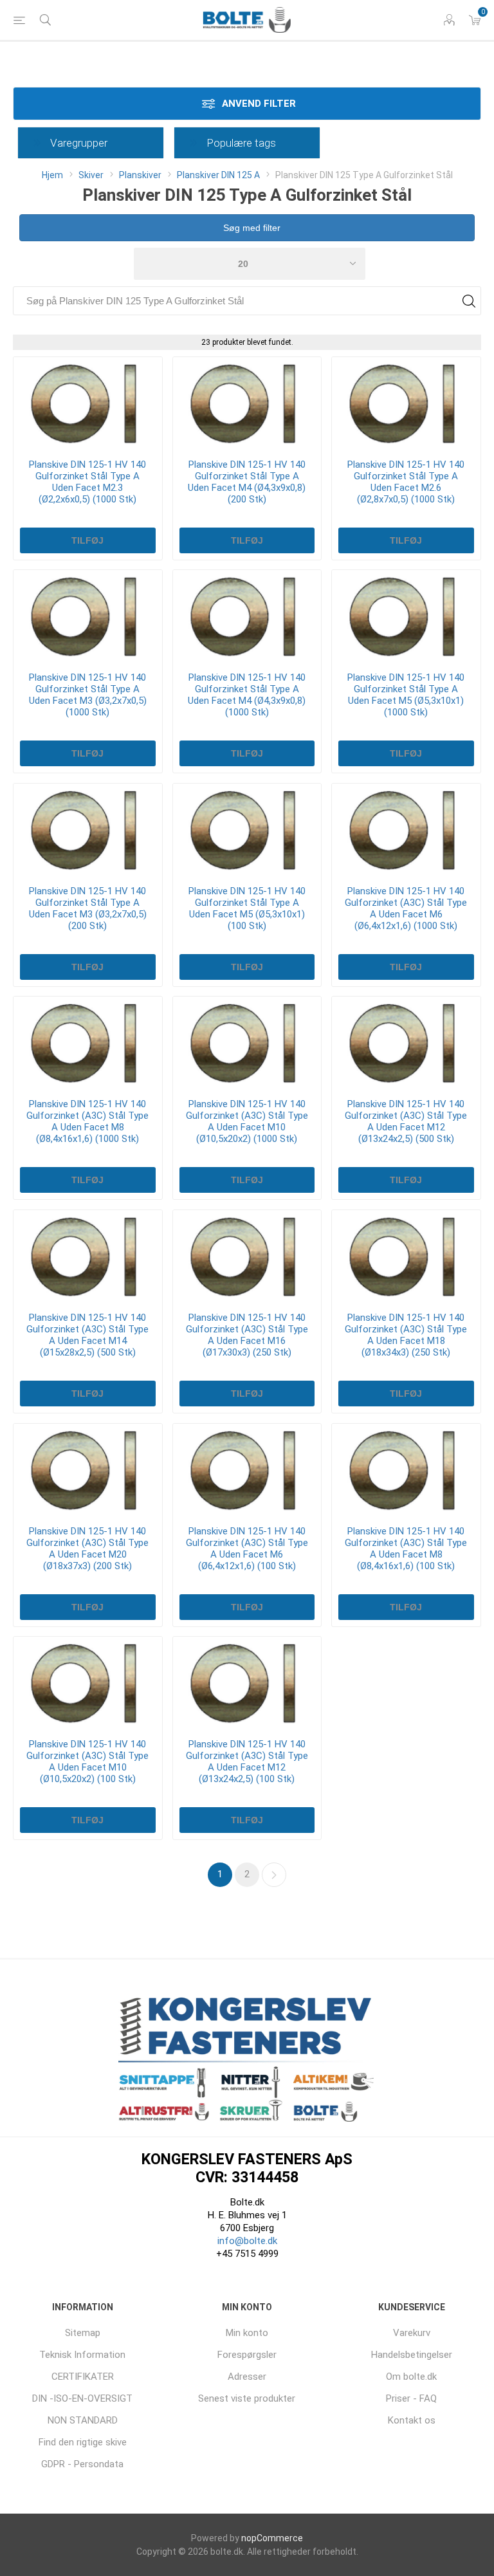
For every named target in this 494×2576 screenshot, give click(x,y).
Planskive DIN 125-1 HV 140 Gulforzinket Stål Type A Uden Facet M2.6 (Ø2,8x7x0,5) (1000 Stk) (406, 482)
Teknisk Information (82, 2355)
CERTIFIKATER (83, 2377)
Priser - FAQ (411, 2398)
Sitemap (83, 2333)
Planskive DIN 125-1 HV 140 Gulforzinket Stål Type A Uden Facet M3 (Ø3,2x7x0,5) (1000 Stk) (88, 695)
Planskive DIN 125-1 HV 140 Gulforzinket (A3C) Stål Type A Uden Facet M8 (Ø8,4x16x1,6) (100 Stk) (406, 1549)
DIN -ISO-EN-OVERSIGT (82, 2398)
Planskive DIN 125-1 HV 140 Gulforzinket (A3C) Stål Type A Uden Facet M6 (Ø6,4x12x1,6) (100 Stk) (247, 1549)
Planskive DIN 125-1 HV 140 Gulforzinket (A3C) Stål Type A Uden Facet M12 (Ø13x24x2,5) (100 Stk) (247, 1762)
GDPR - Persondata (82, 2464)
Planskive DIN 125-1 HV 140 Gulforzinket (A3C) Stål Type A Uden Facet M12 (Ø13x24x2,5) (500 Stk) (406, 1121)
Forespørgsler (247, 2355)
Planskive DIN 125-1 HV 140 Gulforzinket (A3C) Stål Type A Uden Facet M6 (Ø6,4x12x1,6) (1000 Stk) (406, 908)
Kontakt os (412, 2420)
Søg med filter (251, 228)
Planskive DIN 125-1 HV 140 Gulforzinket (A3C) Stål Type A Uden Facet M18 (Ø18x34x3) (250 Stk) (406, 1335)
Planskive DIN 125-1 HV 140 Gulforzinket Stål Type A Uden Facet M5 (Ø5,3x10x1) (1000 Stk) (406, 695)
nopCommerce (272, 2538)
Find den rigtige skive (83, 2442)
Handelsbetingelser (412, 2355)
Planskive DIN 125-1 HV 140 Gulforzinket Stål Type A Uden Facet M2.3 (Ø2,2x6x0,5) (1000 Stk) (87, 482)
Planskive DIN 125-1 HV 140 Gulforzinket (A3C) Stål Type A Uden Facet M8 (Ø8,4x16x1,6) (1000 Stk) (87, 1121)
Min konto (247, 2333)
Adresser (247, 2377)
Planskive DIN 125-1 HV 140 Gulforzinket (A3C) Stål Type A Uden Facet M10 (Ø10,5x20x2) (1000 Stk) (247, 1121)
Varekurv (412, 2333)
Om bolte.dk (411, 2377)
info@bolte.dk (247, 2241)
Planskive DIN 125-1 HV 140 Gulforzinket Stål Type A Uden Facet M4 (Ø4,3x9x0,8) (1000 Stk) (247, 695)
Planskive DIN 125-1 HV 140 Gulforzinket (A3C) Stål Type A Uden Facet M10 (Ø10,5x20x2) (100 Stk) (87, 1762)
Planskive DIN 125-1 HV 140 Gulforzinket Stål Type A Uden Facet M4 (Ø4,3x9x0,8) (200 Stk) (247, 482)
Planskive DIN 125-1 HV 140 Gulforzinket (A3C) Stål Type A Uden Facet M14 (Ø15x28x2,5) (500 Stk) (87, 1335)
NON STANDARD (83, 2420)
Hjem (52, 175)
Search (469, 301)
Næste (274, 1875)
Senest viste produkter (247, 2398)
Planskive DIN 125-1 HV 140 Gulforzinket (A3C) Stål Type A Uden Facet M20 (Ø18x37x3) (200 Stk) (87, 1549)
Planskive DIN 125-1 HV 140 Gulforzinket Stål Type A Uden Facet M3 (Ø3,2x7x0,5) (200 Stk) (88, 908)
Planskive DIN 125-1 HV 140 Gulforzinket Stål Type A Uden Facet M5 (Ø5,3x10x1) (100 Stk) (247, 908)
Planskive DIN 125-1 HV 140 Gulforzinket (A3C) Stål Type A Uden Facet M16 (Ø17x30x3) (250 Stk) (247, 1335)
